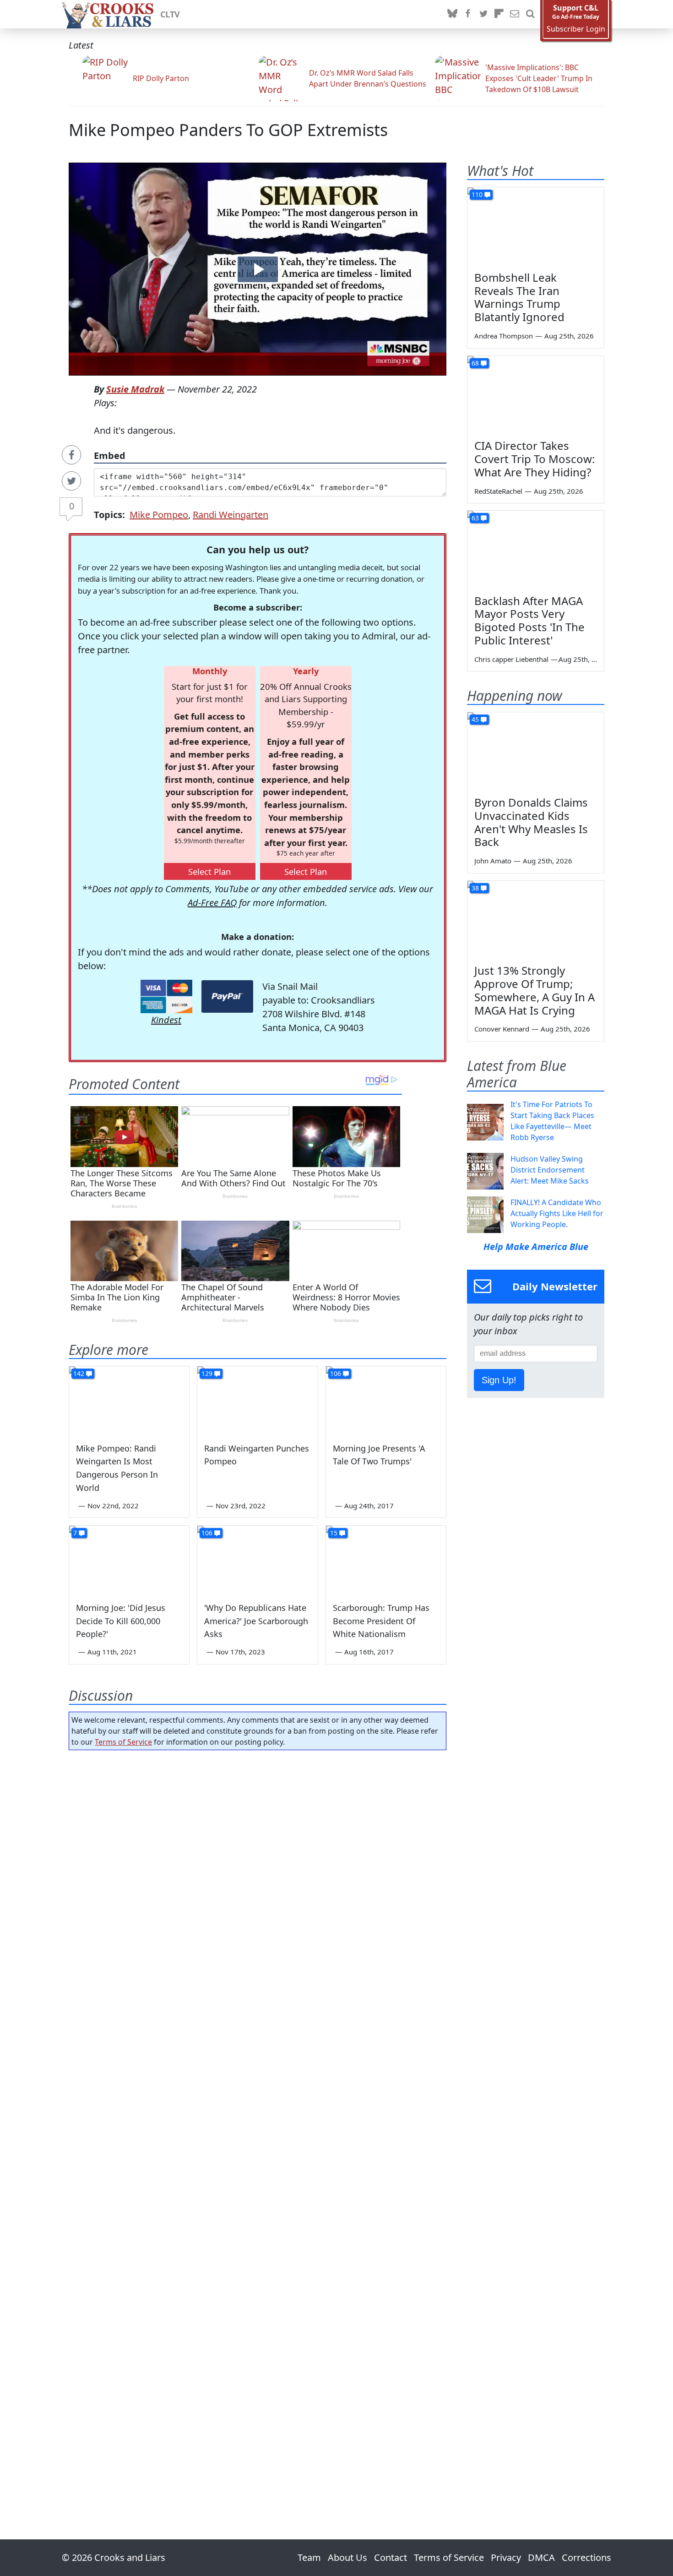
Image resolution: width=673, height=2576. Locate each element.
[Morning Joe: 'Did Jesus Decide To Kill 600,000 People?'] (129, 1560)
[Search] (530, 14)
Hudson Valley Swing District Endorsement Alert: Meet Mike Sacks (550, 1170)
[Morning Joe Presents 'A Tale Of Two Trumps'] (386, 1400)
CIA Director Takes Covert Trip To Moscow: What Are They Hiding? (535, 459)
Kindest (166, 1020)
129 (207, 1373)
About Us (347, 2557)
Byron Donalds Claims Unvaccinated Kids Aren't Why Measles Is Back (531, 822)
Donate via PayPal (227, 996)
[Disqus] (258, 2119)
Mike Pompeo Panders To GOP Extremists (228, 130)
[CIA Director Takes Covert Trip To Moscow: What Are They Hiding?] (536, 394)
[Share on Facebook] (71, 455)
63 (475, 518)
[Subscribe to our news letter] (515, 14)
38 (475, 888)
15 (334, 1533)
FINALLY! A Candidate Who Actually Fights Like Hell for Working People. (557, 1213)
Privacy (506, 2557)
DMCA (541, 2557)
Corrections (586, 2557)
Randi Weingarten (231, 515)
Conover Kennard (502, 1029)
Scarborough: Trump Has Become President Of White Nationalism (381, 1621)
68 (475, 363)
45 (475, 719)
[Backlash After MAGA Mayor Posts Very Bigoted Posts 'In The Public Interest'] (536, 549)
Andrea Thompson (504, 336)
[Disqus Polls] (258, 1876)
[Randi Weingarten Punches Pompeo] (257, 1400)
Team (309, 2557)
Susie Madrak (135, 389)
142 (79, 1373)
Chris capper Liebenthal (511, 659)
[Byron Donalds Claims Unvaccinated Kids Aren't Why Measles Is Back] (536, 751)
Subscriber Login (576, 29)
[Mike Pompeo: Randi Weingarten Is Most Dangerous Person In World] (129, 1400)
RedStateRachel (498, 491)
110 (477, 194)
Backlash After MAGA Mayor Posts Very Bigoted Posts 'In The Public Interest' (529, 620)
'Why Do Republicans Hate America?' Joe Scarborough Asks (256, 1621)
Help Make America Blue (536, 1247)
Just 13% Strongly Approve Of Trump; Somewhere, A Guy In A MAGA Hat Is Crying (535, 990)
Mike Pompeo (159, 515)
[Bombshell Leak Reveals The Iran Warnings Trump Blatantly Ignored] (536, 226)
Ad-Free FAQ (212, 903)
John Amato (493, 861)
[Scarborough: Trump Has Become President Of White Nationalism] (386, 1560)
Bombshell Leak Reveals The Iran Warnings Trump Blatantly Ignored (519, 297)
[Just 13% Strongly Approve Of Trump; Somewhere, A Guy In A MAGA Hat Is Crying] (536, 919)
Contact (391, 2557)
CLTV (170, 14)
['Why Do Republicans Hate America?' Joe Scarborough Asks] (257, 1560)
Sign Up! (499, 1380)
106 (336, 1373)
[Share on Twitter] (71, 481)
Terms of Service (123, 1742)
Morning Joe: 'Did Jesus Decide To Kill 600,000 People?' (121, 1621)
